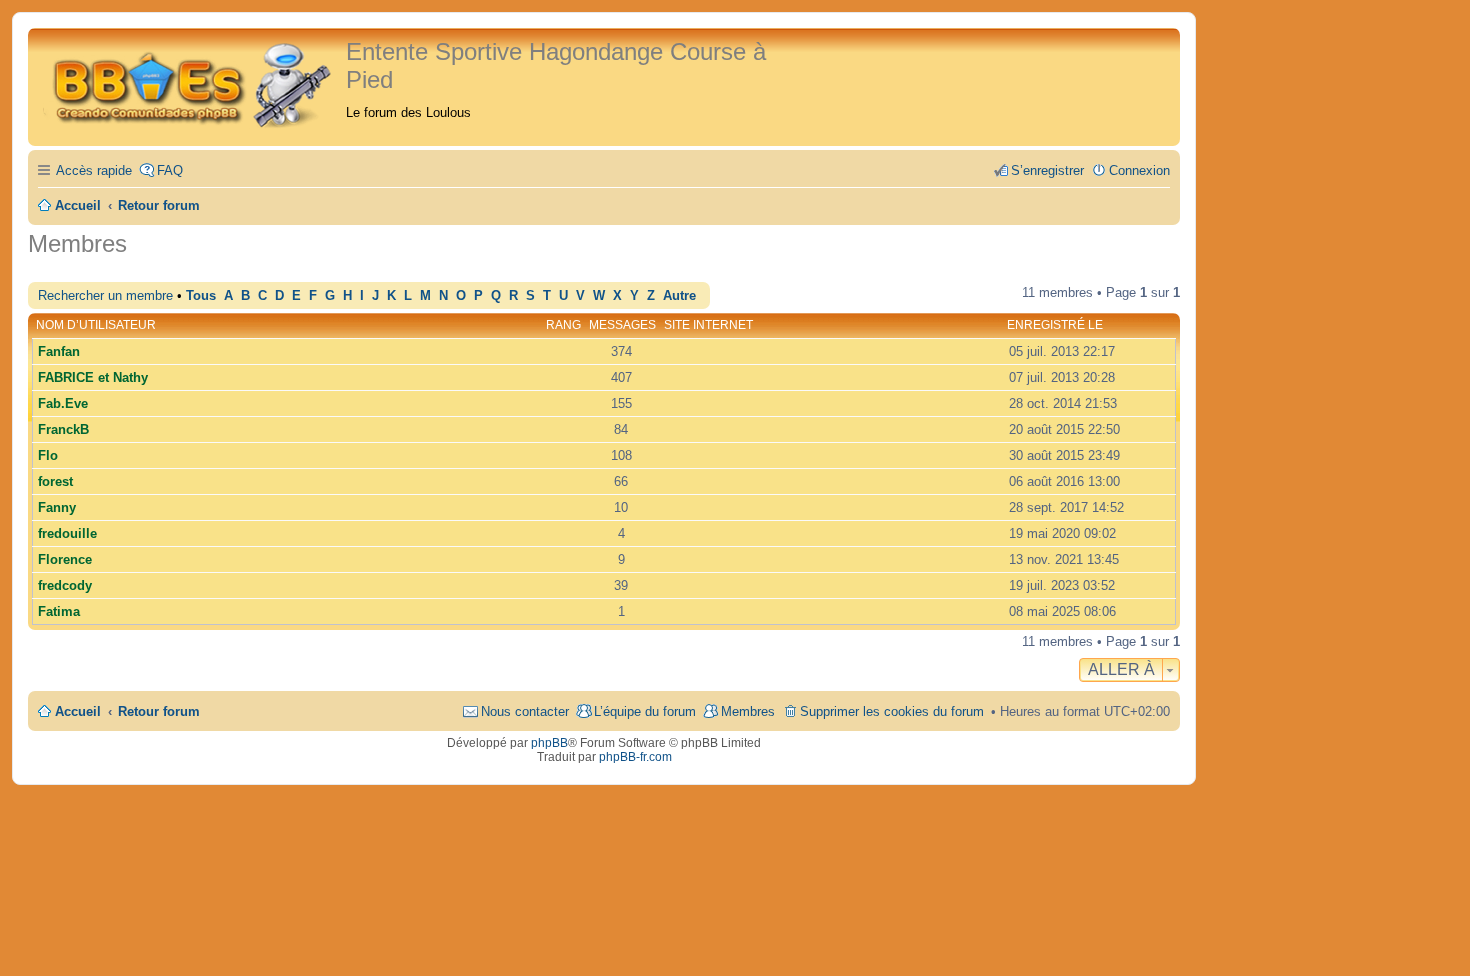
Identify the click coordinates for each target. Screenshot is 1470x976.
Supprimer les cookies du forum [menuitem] (892, 711)
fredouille (67, 533)
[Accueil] (189, 82)
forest (55, 481)
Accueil (78, 711)
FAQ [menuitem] (170, 170)
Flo (48, 455)
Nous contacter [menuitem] (525, 711)
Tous (201, 296)
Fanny (57, 507)
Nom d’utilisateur (96, 325)
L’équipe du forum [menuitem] (645, 711)
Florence (65, 559)
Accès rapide (94, 170)
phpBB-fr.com (635, 757)
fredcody (65, 585)
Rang (563, 325)
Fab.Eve (63, 403)
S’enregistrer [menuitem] (1047, 170)
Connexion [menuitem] (1139, 170)
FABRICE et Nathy (93, 377)
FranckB (63, 429)
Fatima (59, 611)
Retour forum (159, 711)
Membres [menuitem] (748, 711)
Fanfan (59, 351)
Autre (679, 296)
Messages (622, 325)
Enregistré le (1055, 325)
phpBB (549, 743)
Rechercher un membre (105, 295)
